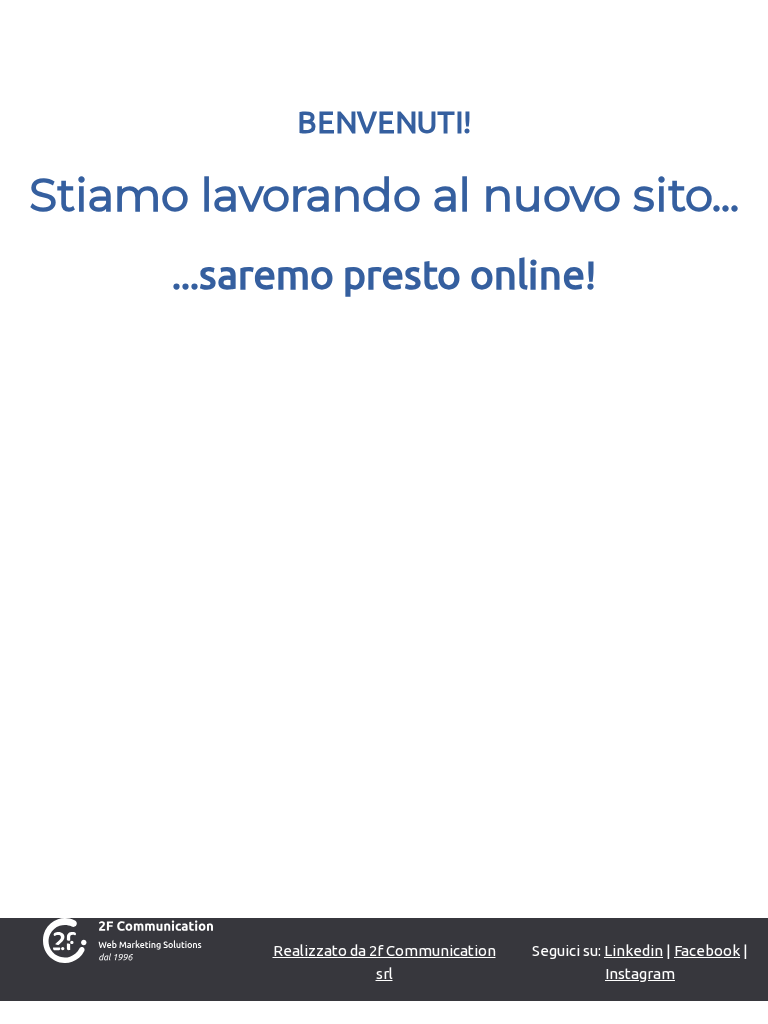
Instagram (640, 973)
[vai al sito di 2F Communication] (128, 938)
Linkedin (633, 950)
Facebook (707, 950)
